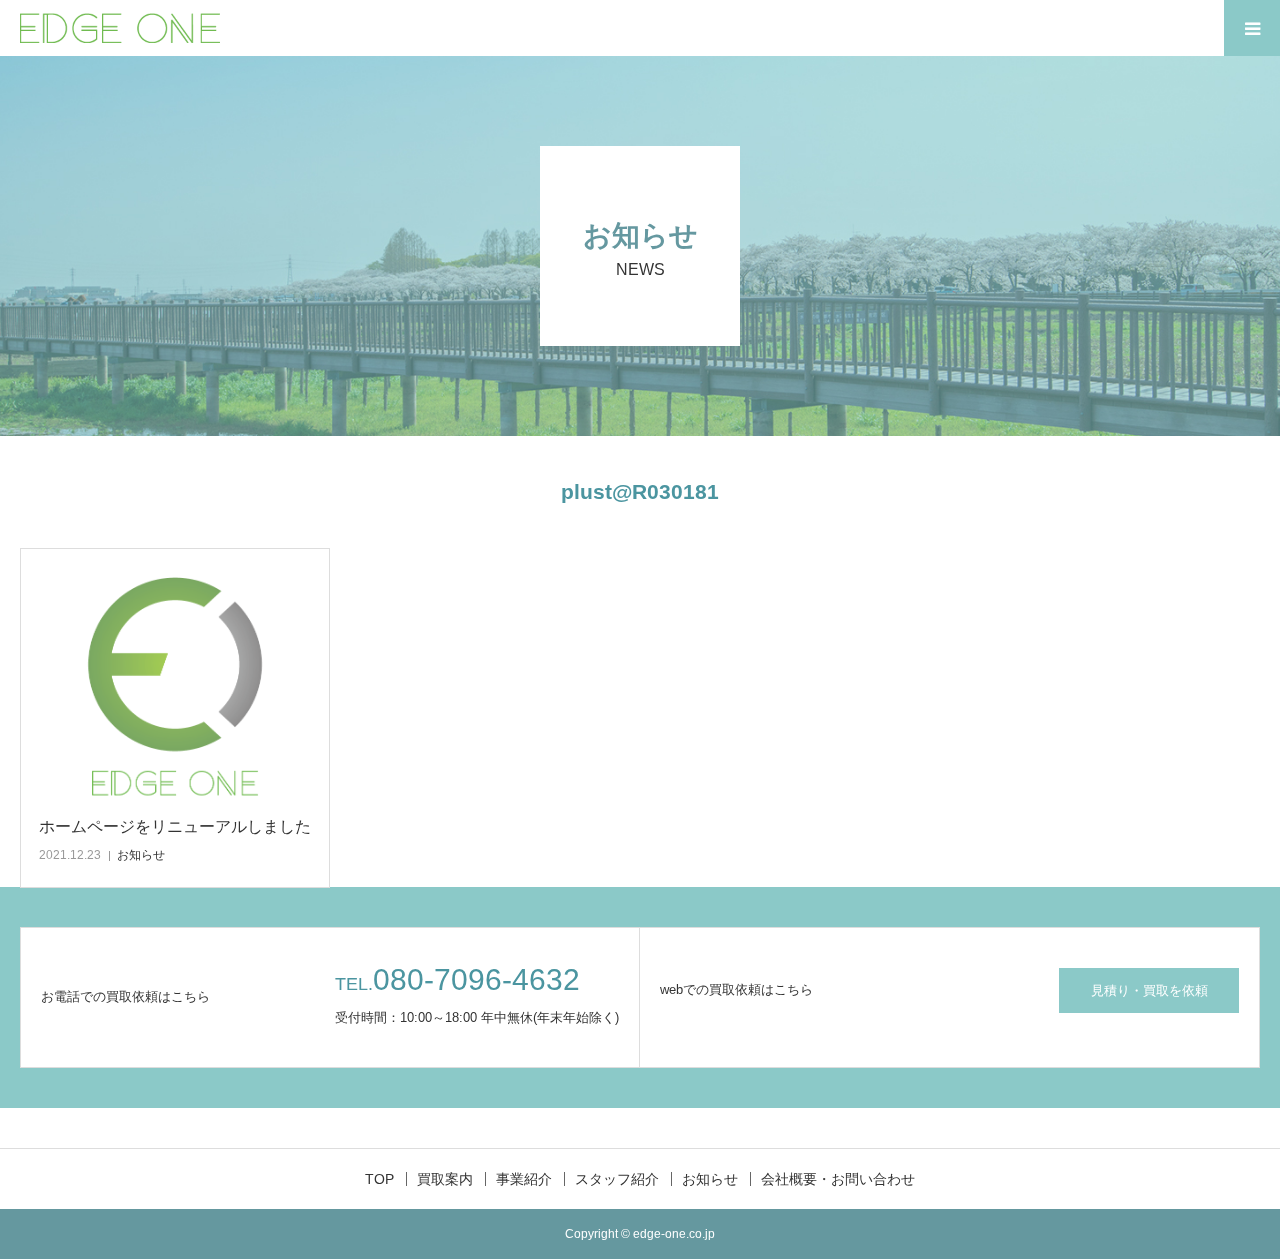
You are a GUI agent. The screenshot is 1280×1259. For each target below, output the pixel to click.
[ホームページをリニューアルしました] (175, 683)
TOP (379, 1179)
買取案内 (445, 1179)
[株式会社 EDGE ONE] (120, 28)
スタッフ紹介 (617, 1179)
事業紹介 (524, 1179)
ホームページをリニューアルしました (175, 826)
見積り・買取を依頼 (1149, 990)
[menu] (1252, 28)
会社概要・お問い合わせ (838, 1179)
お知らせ (141, 855)
